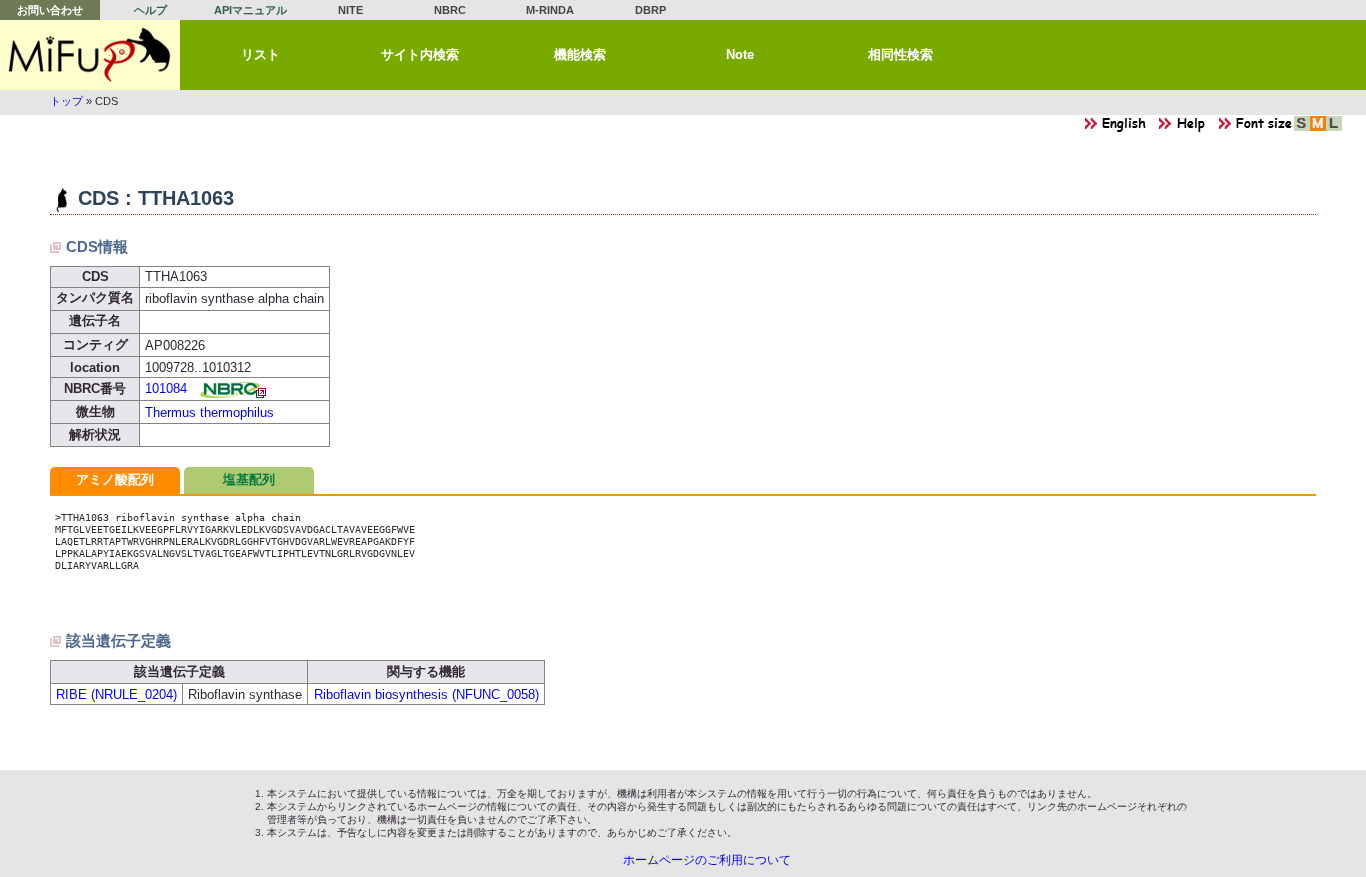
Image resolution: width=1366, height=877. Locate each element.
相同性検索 (900, 54)
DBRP (650, 10)
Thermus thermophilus (209, 412)
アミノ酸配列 (115, 479)
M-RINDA (550, 10)
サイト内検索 (420, 54)
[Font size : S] (1302, 128)
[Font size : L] (1334, 128)
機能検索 (580, 54)
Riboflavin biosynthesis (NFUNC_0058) (426, 694)
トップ (66, 101)
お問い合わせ (50, 10)
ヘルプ (150, 10)
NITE (350, 10)
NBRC (450, 10)
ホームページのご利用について (707, 860)
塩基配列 (249, 479)
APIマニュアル (250, 10)
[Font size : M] (1318, 128)
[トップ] (90, 55)
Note (740, 54)
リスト (260, 54)
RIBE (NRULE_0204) (116, 694)
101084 (166, 388)
